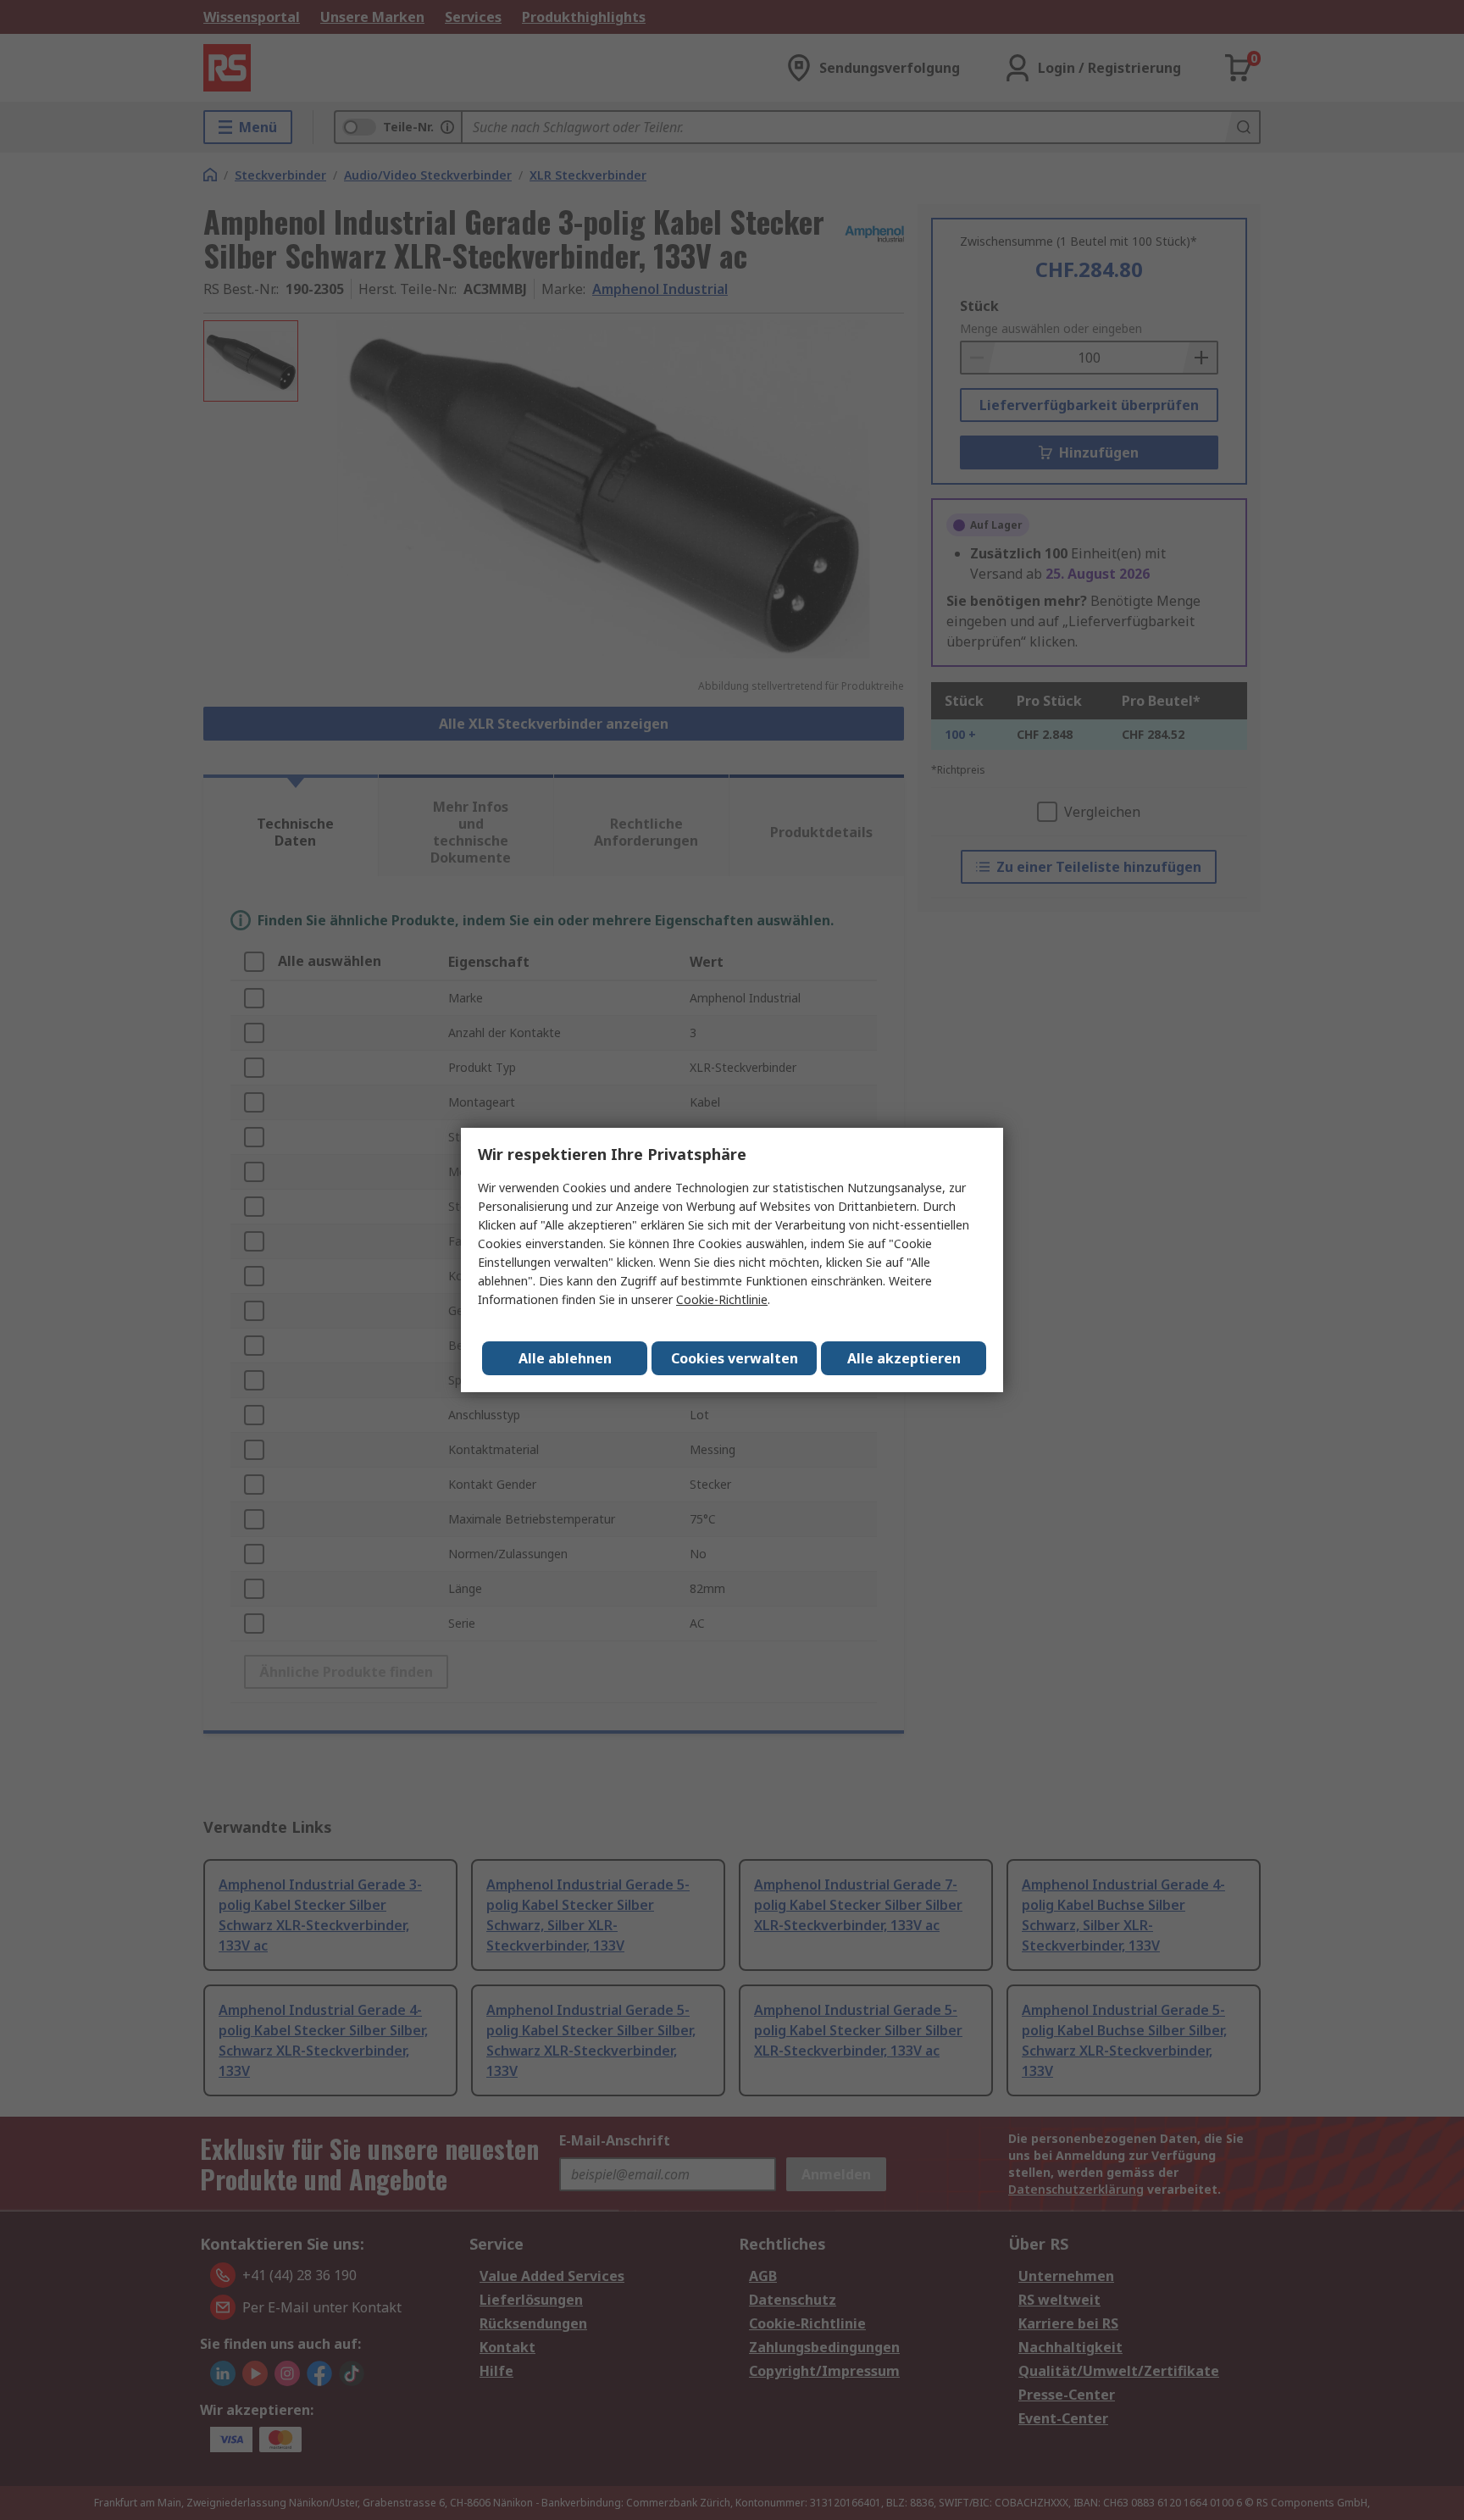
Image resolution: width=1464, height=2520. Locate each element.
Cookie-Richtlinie (722, 1299)
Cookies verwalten (735, 1358)
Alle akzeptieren (904, 1358)
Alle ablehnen (565, 1358)
